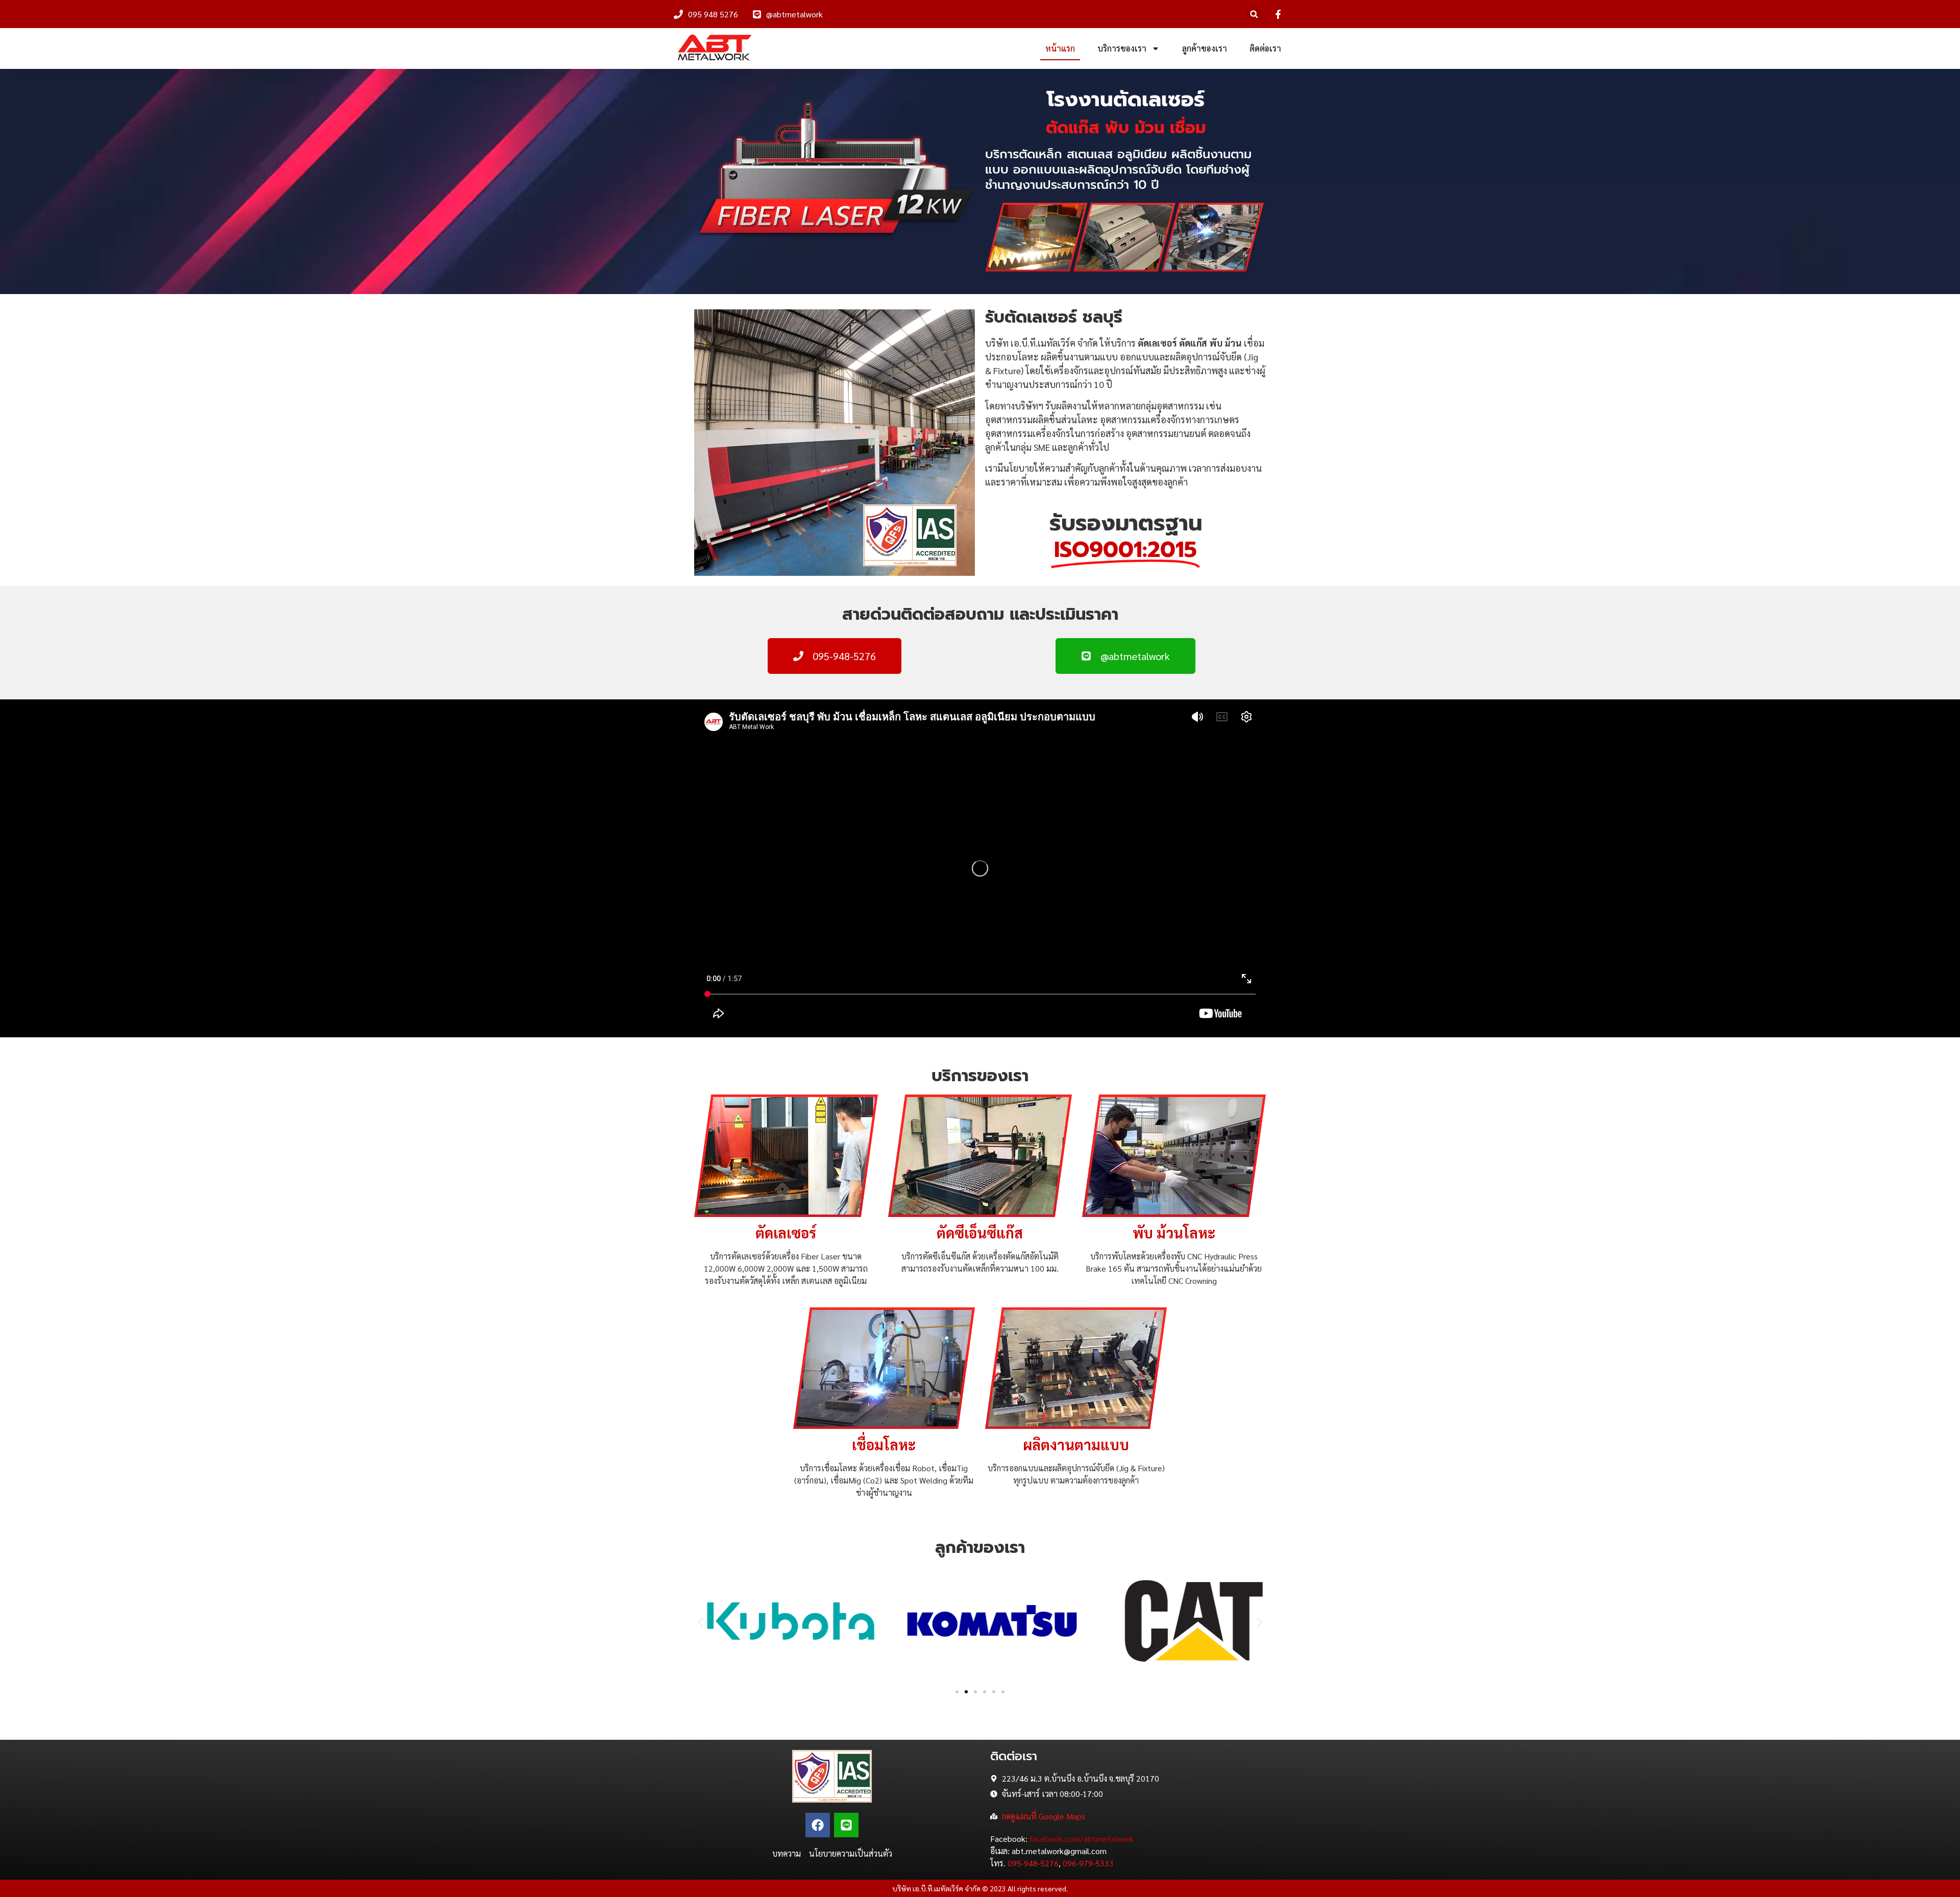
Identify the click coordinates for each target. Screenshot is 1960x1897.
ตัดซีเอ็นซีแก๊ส (980, 1232)
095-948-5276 (1033, 1863)
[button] (1254, 14)
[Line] (846, 1825)
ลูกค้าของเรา (1205, 48)
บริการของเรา (1122, 48)
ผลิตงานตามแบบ (1076, 1444)
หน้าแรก (1060, 48)
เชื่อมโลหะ (884, 1444)
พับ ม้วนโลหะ (1174, 1232)
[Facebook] (818, 1825)
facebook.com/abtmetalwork (1081, 1839)
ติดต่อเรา (1265, 48)
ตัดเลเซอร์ (786, 1232)
